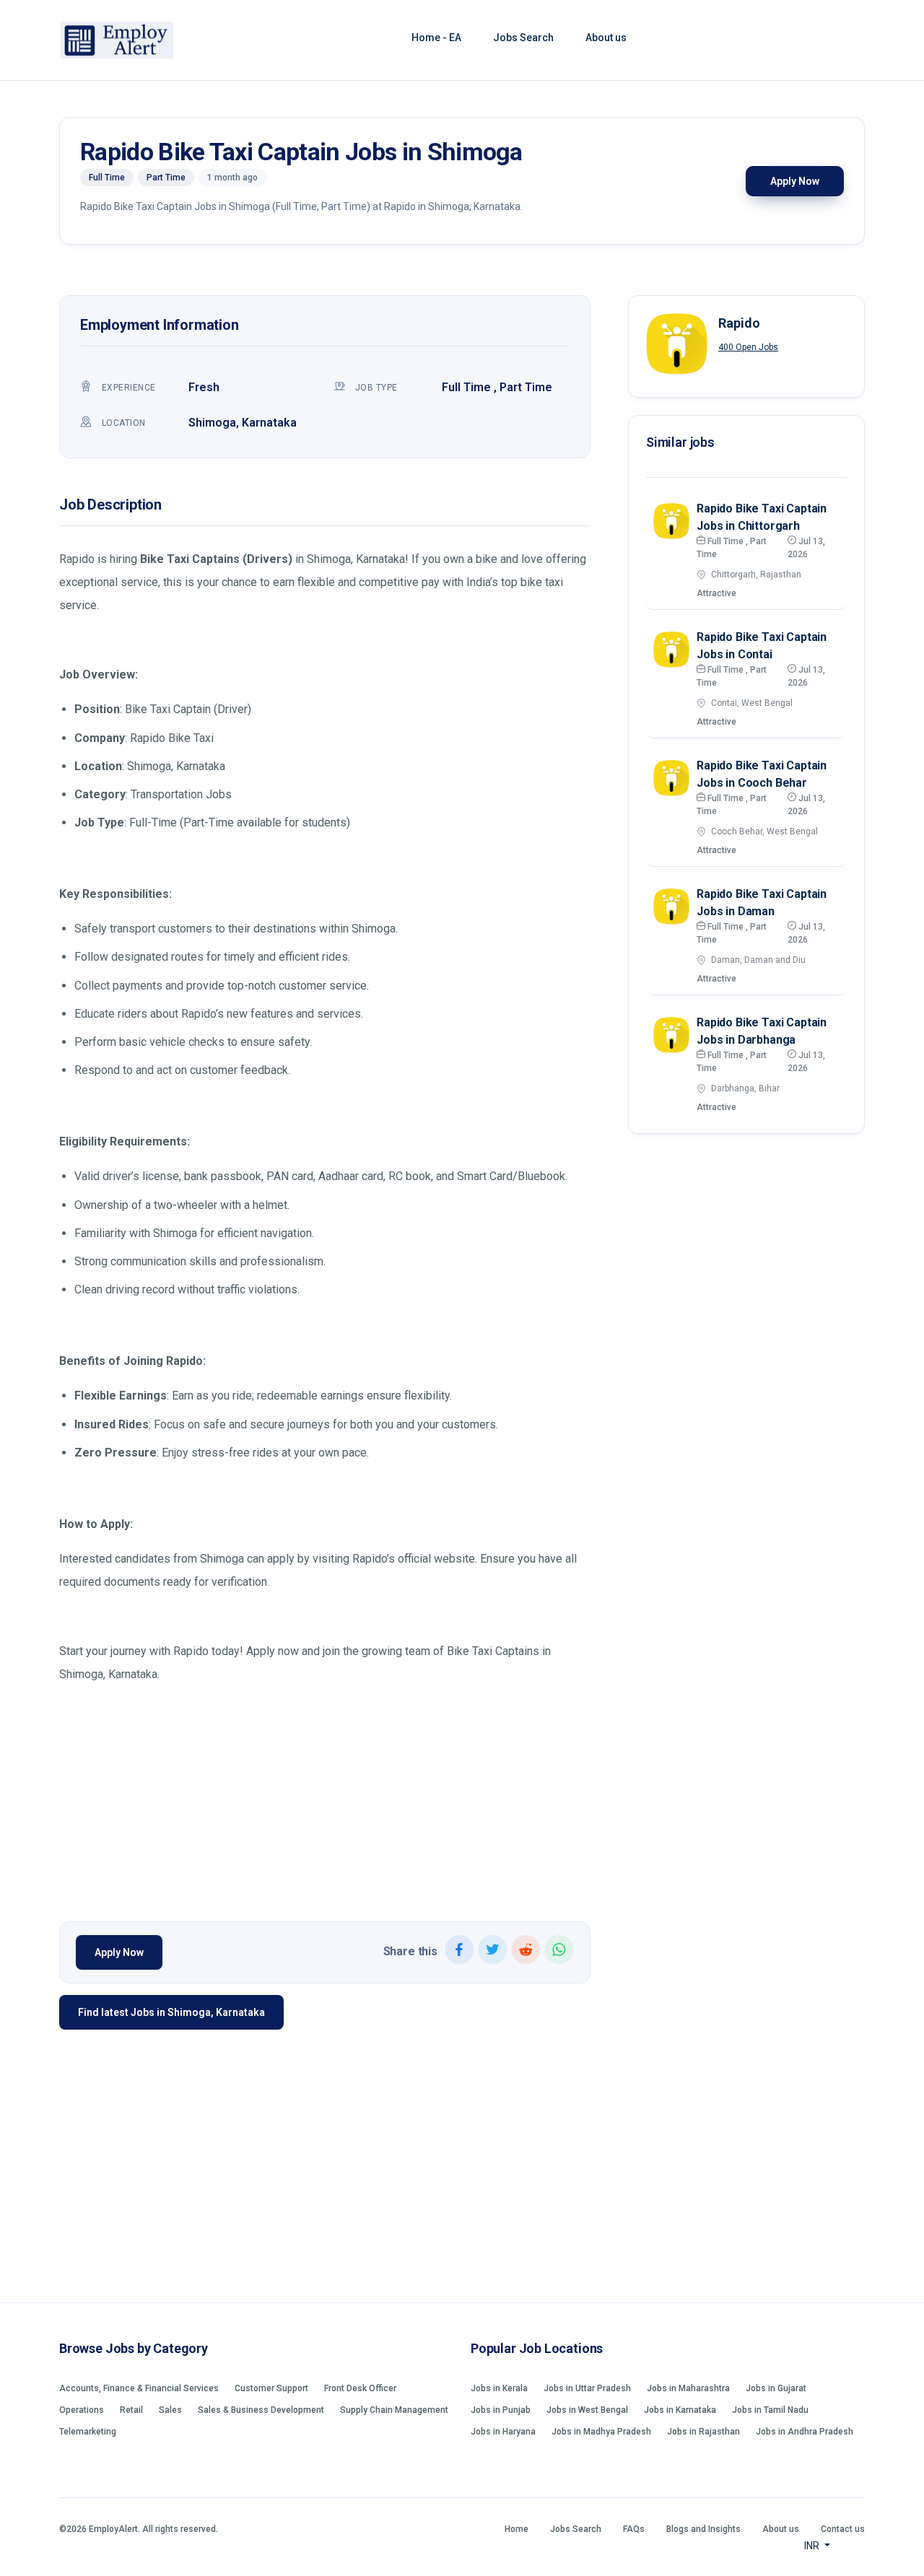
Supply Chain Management (394, 2410)
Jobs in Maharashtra (688, 2388)
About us (606, 38)
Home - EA (436, 38)
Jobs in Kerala (499, 2388)
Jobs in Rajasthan (703, 2432)
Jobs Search (523, 38)
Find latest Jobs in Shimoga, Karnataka (171, 2012)
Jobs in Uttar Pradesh (587, 2388)
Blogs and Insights (703, 2529)
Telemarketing (88, 2432)
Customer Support (271, 2388)
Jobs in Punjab (501, 2410)
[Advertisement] (325, 1799)
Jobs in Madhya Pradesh (601, 2432)
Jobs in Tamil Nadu (770, 2410)
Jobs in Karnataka (680, 2410)
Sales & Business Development (261, 2410)
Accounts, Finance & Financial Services (139, 2388)
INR (813, 2546)
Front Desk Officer (360, 2388)
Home (517, 2529)
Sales (170, 2410)
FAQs (634, 2529)
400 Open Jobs (748, 347)
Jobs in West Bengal (587, 2410)
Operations (82, 2410)
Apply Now (795, 181)
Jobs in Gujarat (776, 2388)
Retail (131, 2410)
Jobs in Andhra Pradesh (805, 2432)
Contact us (843, 2529)
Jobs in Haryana (503, 2432)
